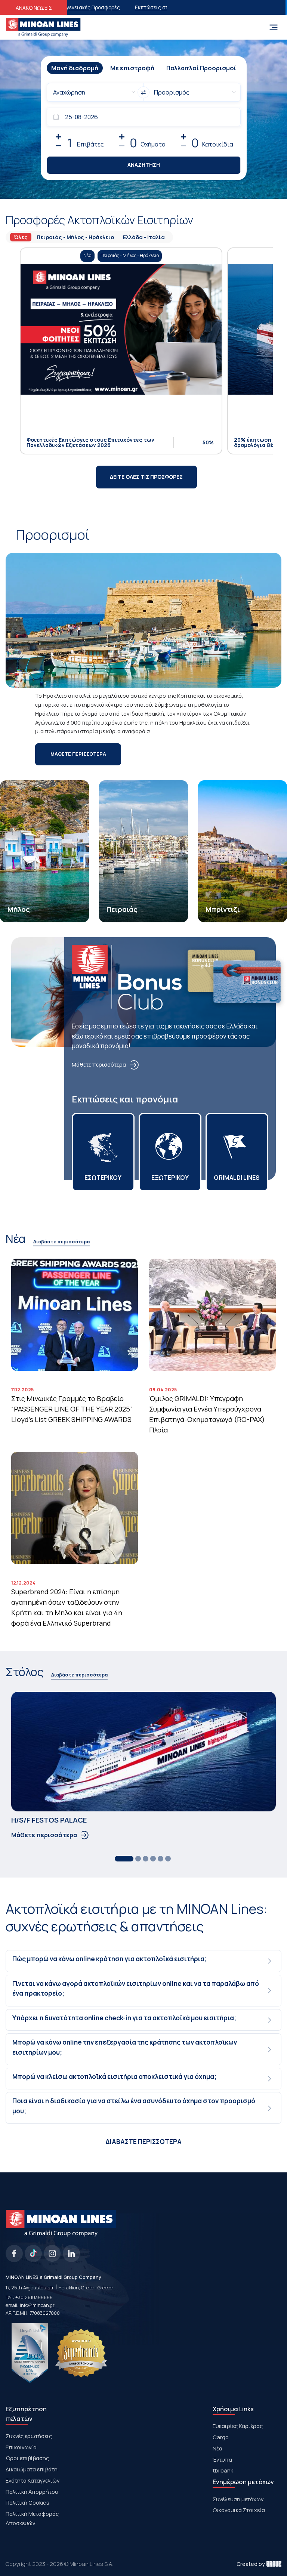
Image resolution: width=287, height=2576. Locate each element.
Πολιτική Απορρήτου (32, 2492)
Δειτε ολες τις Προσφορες (146, 477)
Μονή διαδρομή (75, 68)
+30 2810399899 (34, 2297)
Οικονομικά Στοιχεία (239, 2510)
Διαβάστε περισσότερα (61, 1242)
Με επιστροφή (132, 68)
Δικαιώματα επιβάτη (32, 2469)
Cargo (221, 2437)
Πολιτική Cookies (27, 2502)
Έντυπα (222, 2459)
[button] (144, 1961)
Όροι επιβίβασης (27, 2458)
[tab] (144, 1961)
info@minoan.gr (37, 2305)
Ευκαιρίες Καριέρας (238, 2426)
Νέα (217, 2448)
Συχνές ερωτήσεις (29, 2436)
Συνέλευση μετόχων (238, 2499)
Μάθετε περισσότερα (99, 1064)
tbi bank (223, 2470)
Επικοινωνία (21, 2447)
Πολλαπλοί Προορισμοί (201, 68)
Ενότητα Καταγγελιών (33, 2480)
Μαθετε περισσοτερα (78, 754)
